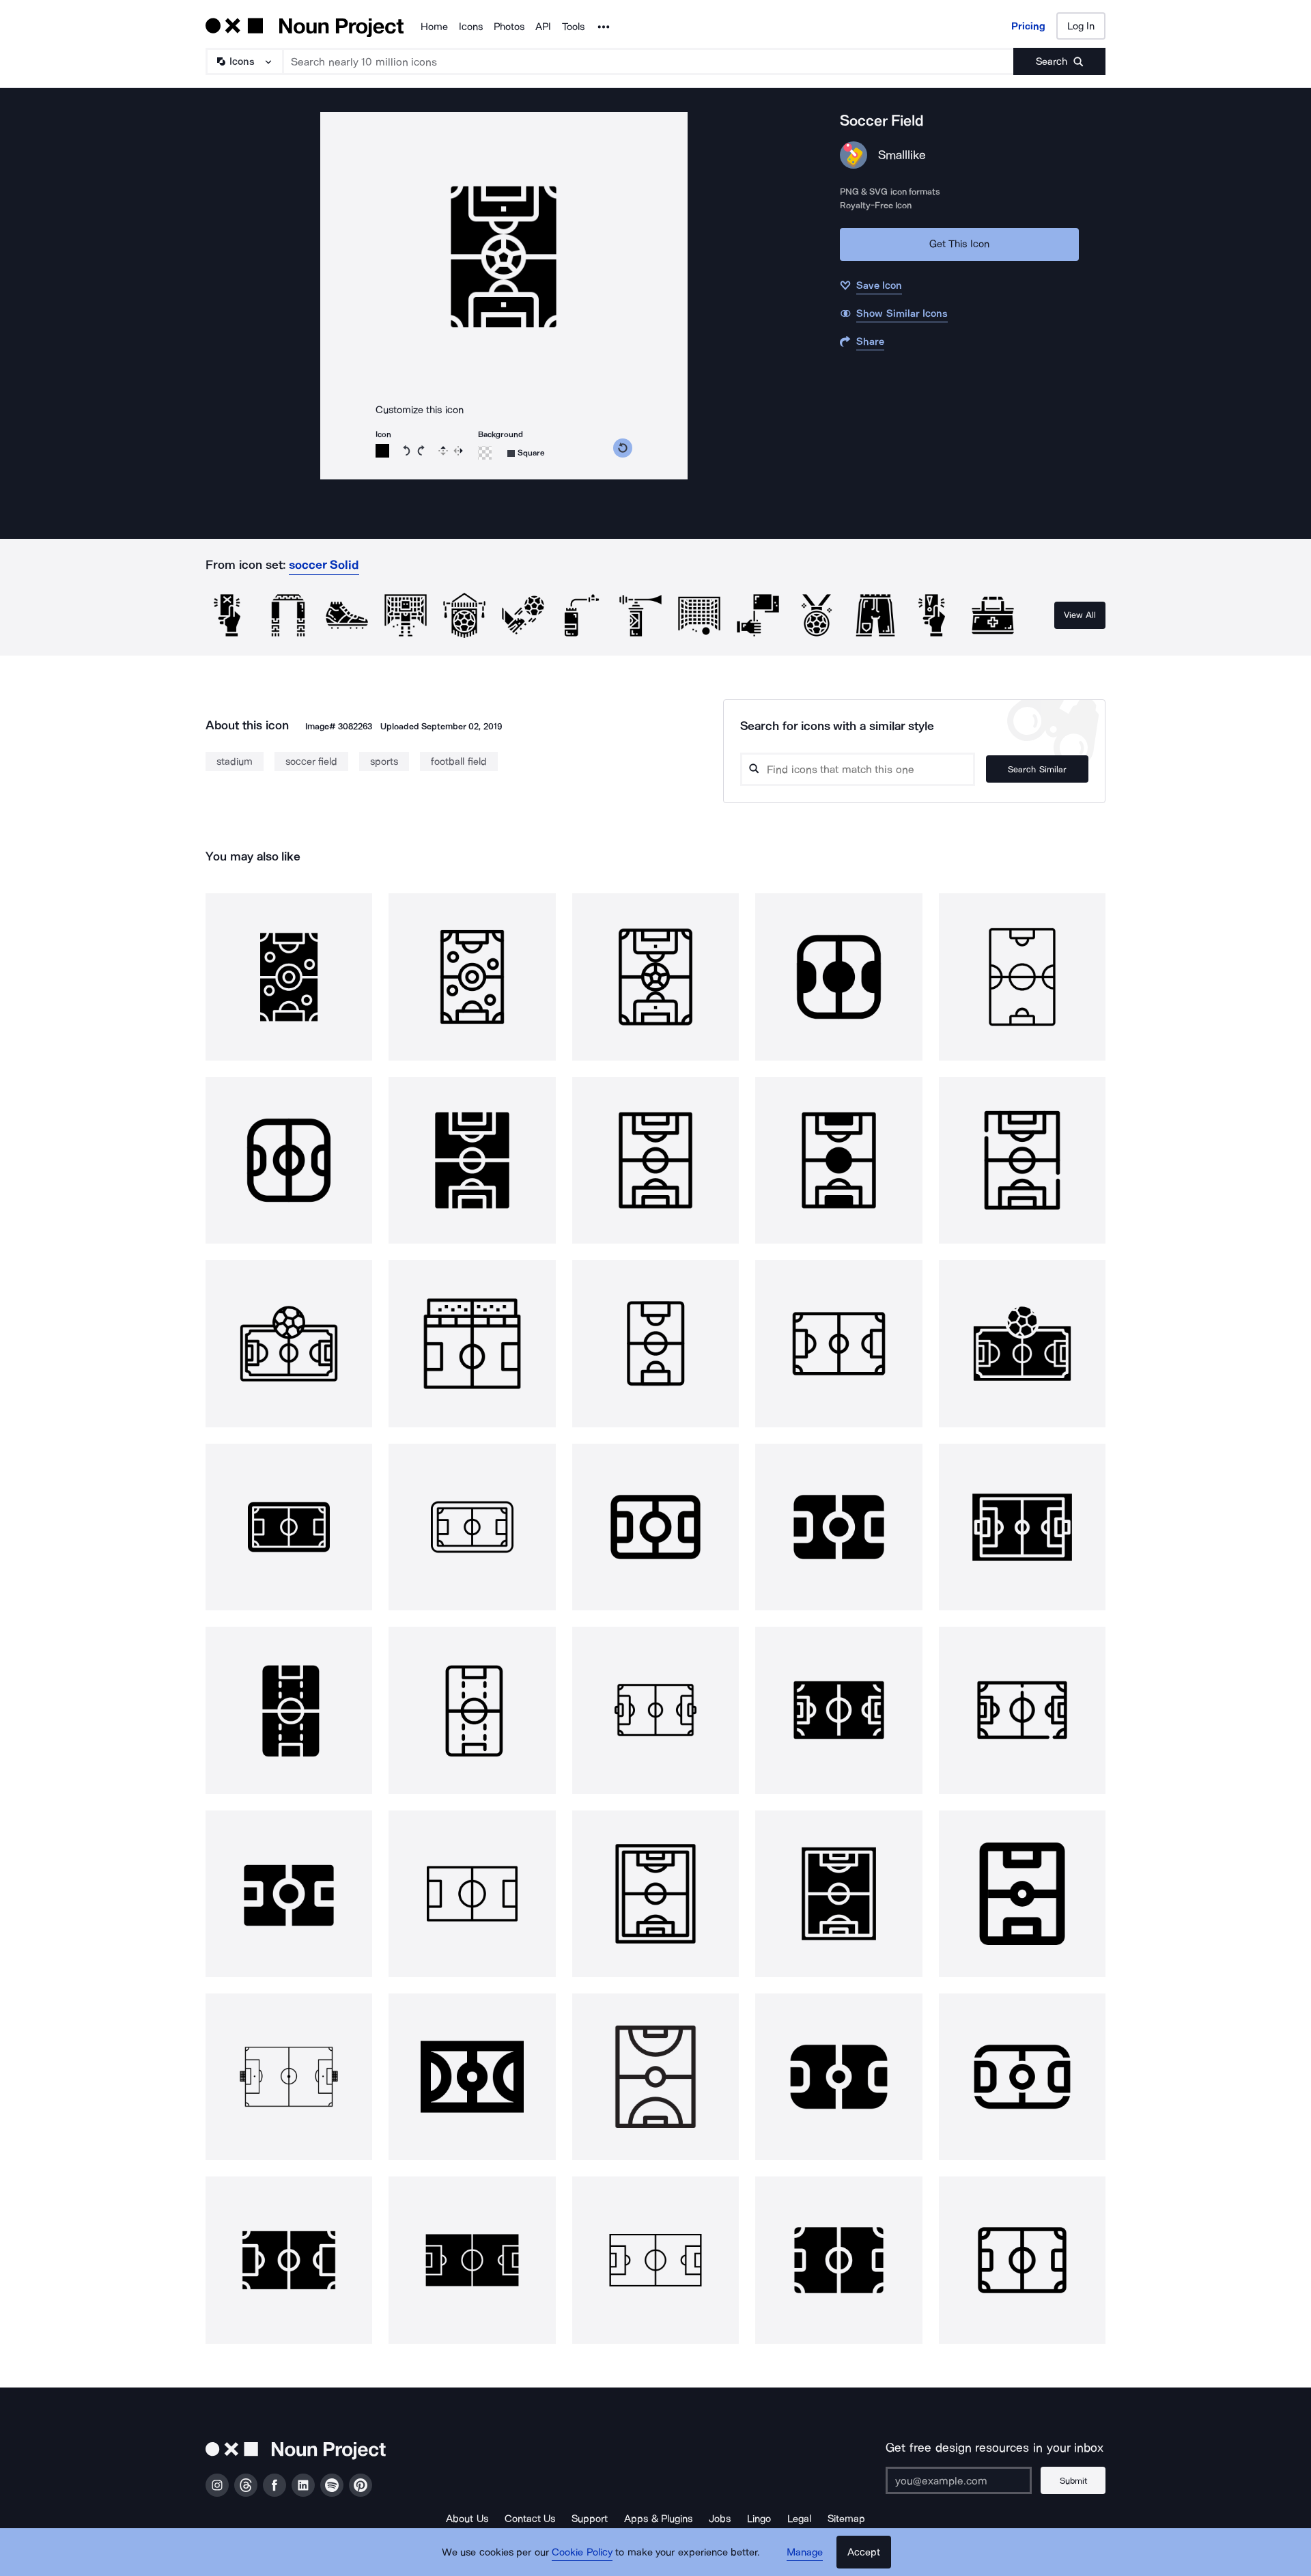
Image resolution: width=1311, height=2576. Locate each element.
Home (434, 27)
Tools (573, 27)
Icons (471, 27)
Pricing (1028, 26)
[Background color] (485, 453)
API (543, 27)
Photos (509, 27)
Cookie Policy (582, 2552)
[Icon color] (382, 451)
